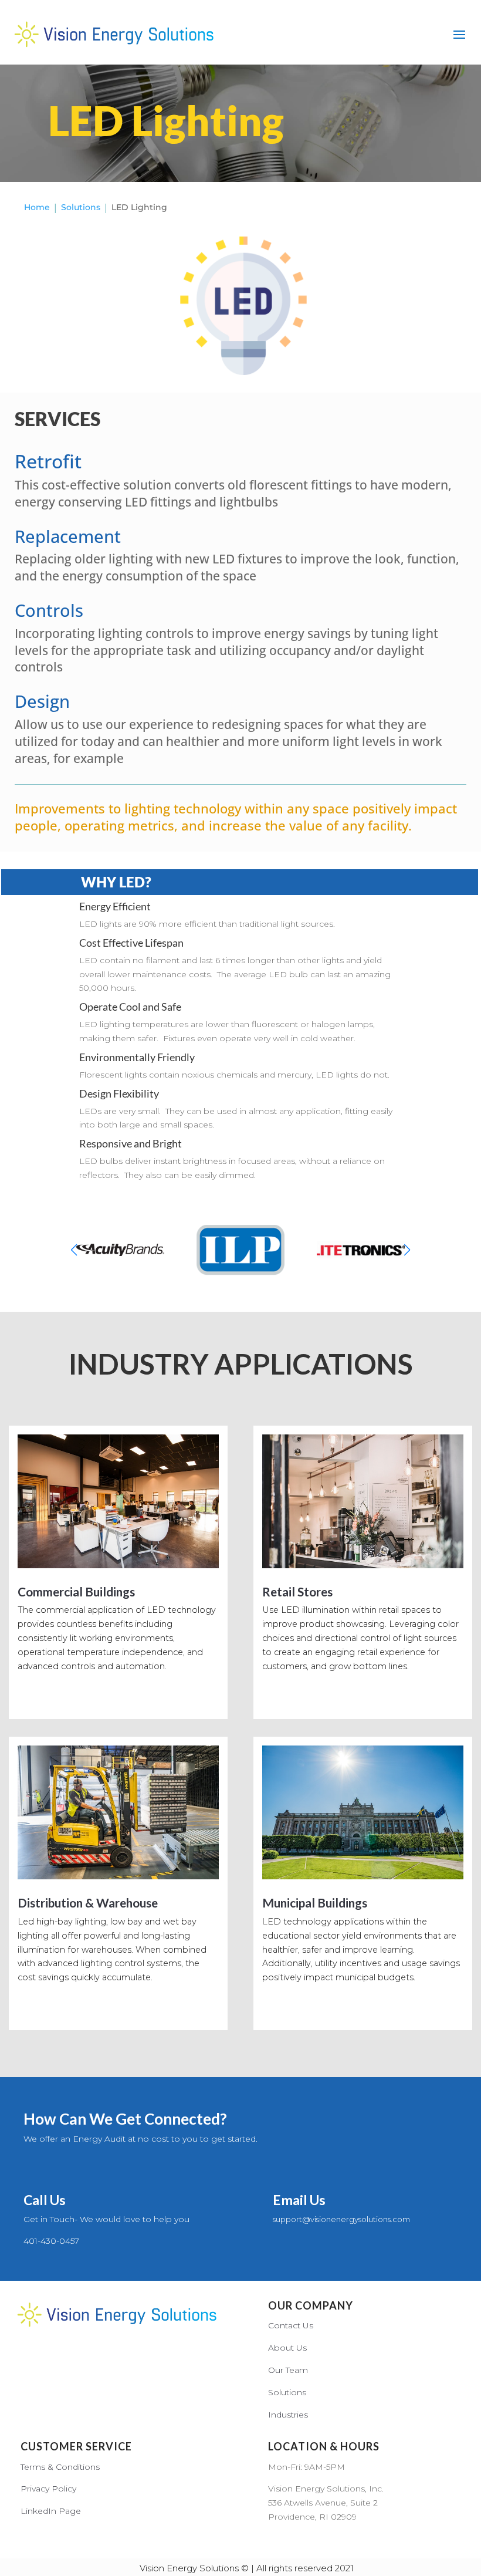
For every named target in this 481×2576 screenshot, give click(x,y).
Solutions (287, 2392)
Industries (288, 2415)
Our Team (288, 2370)
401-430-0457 (51, 2241)
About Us (287, 2348)
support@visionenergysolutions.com (341, 2219)
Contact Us (291, 2325)
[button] (407, 1250)
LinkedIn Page (51, 2511)
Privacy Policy (48, 2489)
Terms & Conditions (60, 2467)
